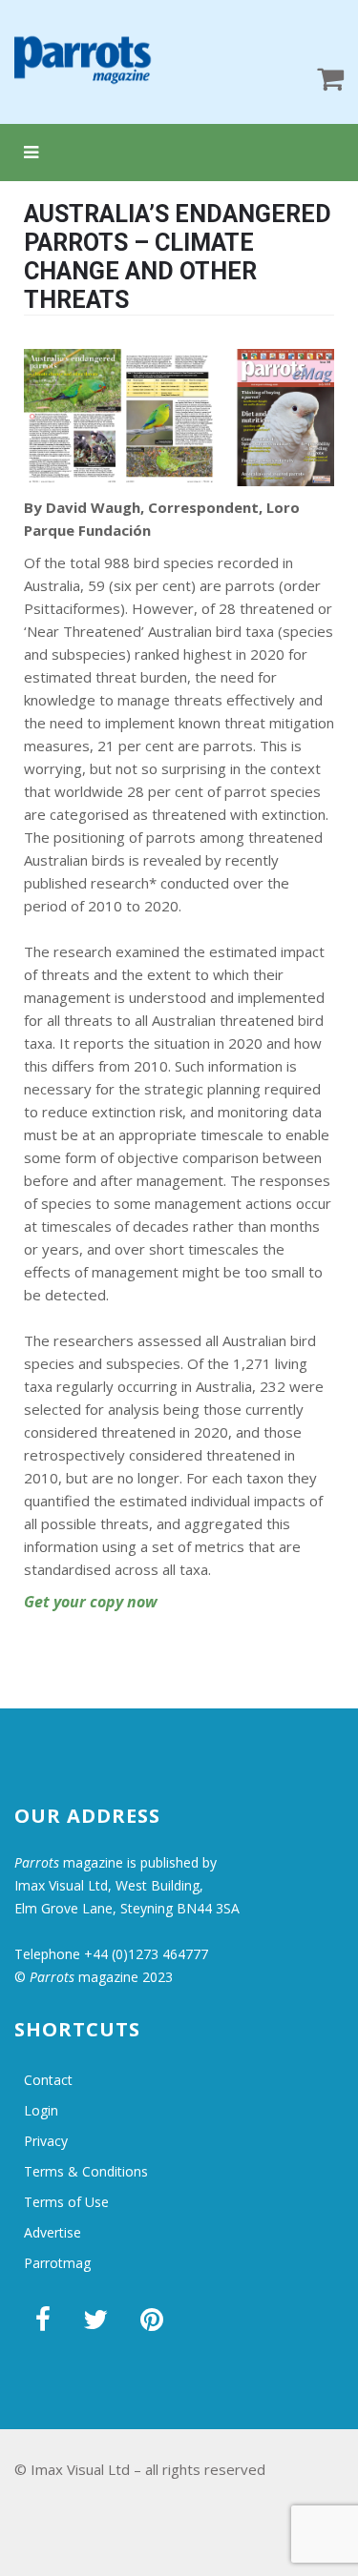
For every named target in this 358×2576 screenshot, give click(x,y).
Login (41, 2110)
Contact (48, 2080)
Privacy (46, 2141)
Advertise (53, 2232)
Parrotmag (57, 2263)
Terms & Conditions (86, 2171)
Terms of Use (66, 2202)
